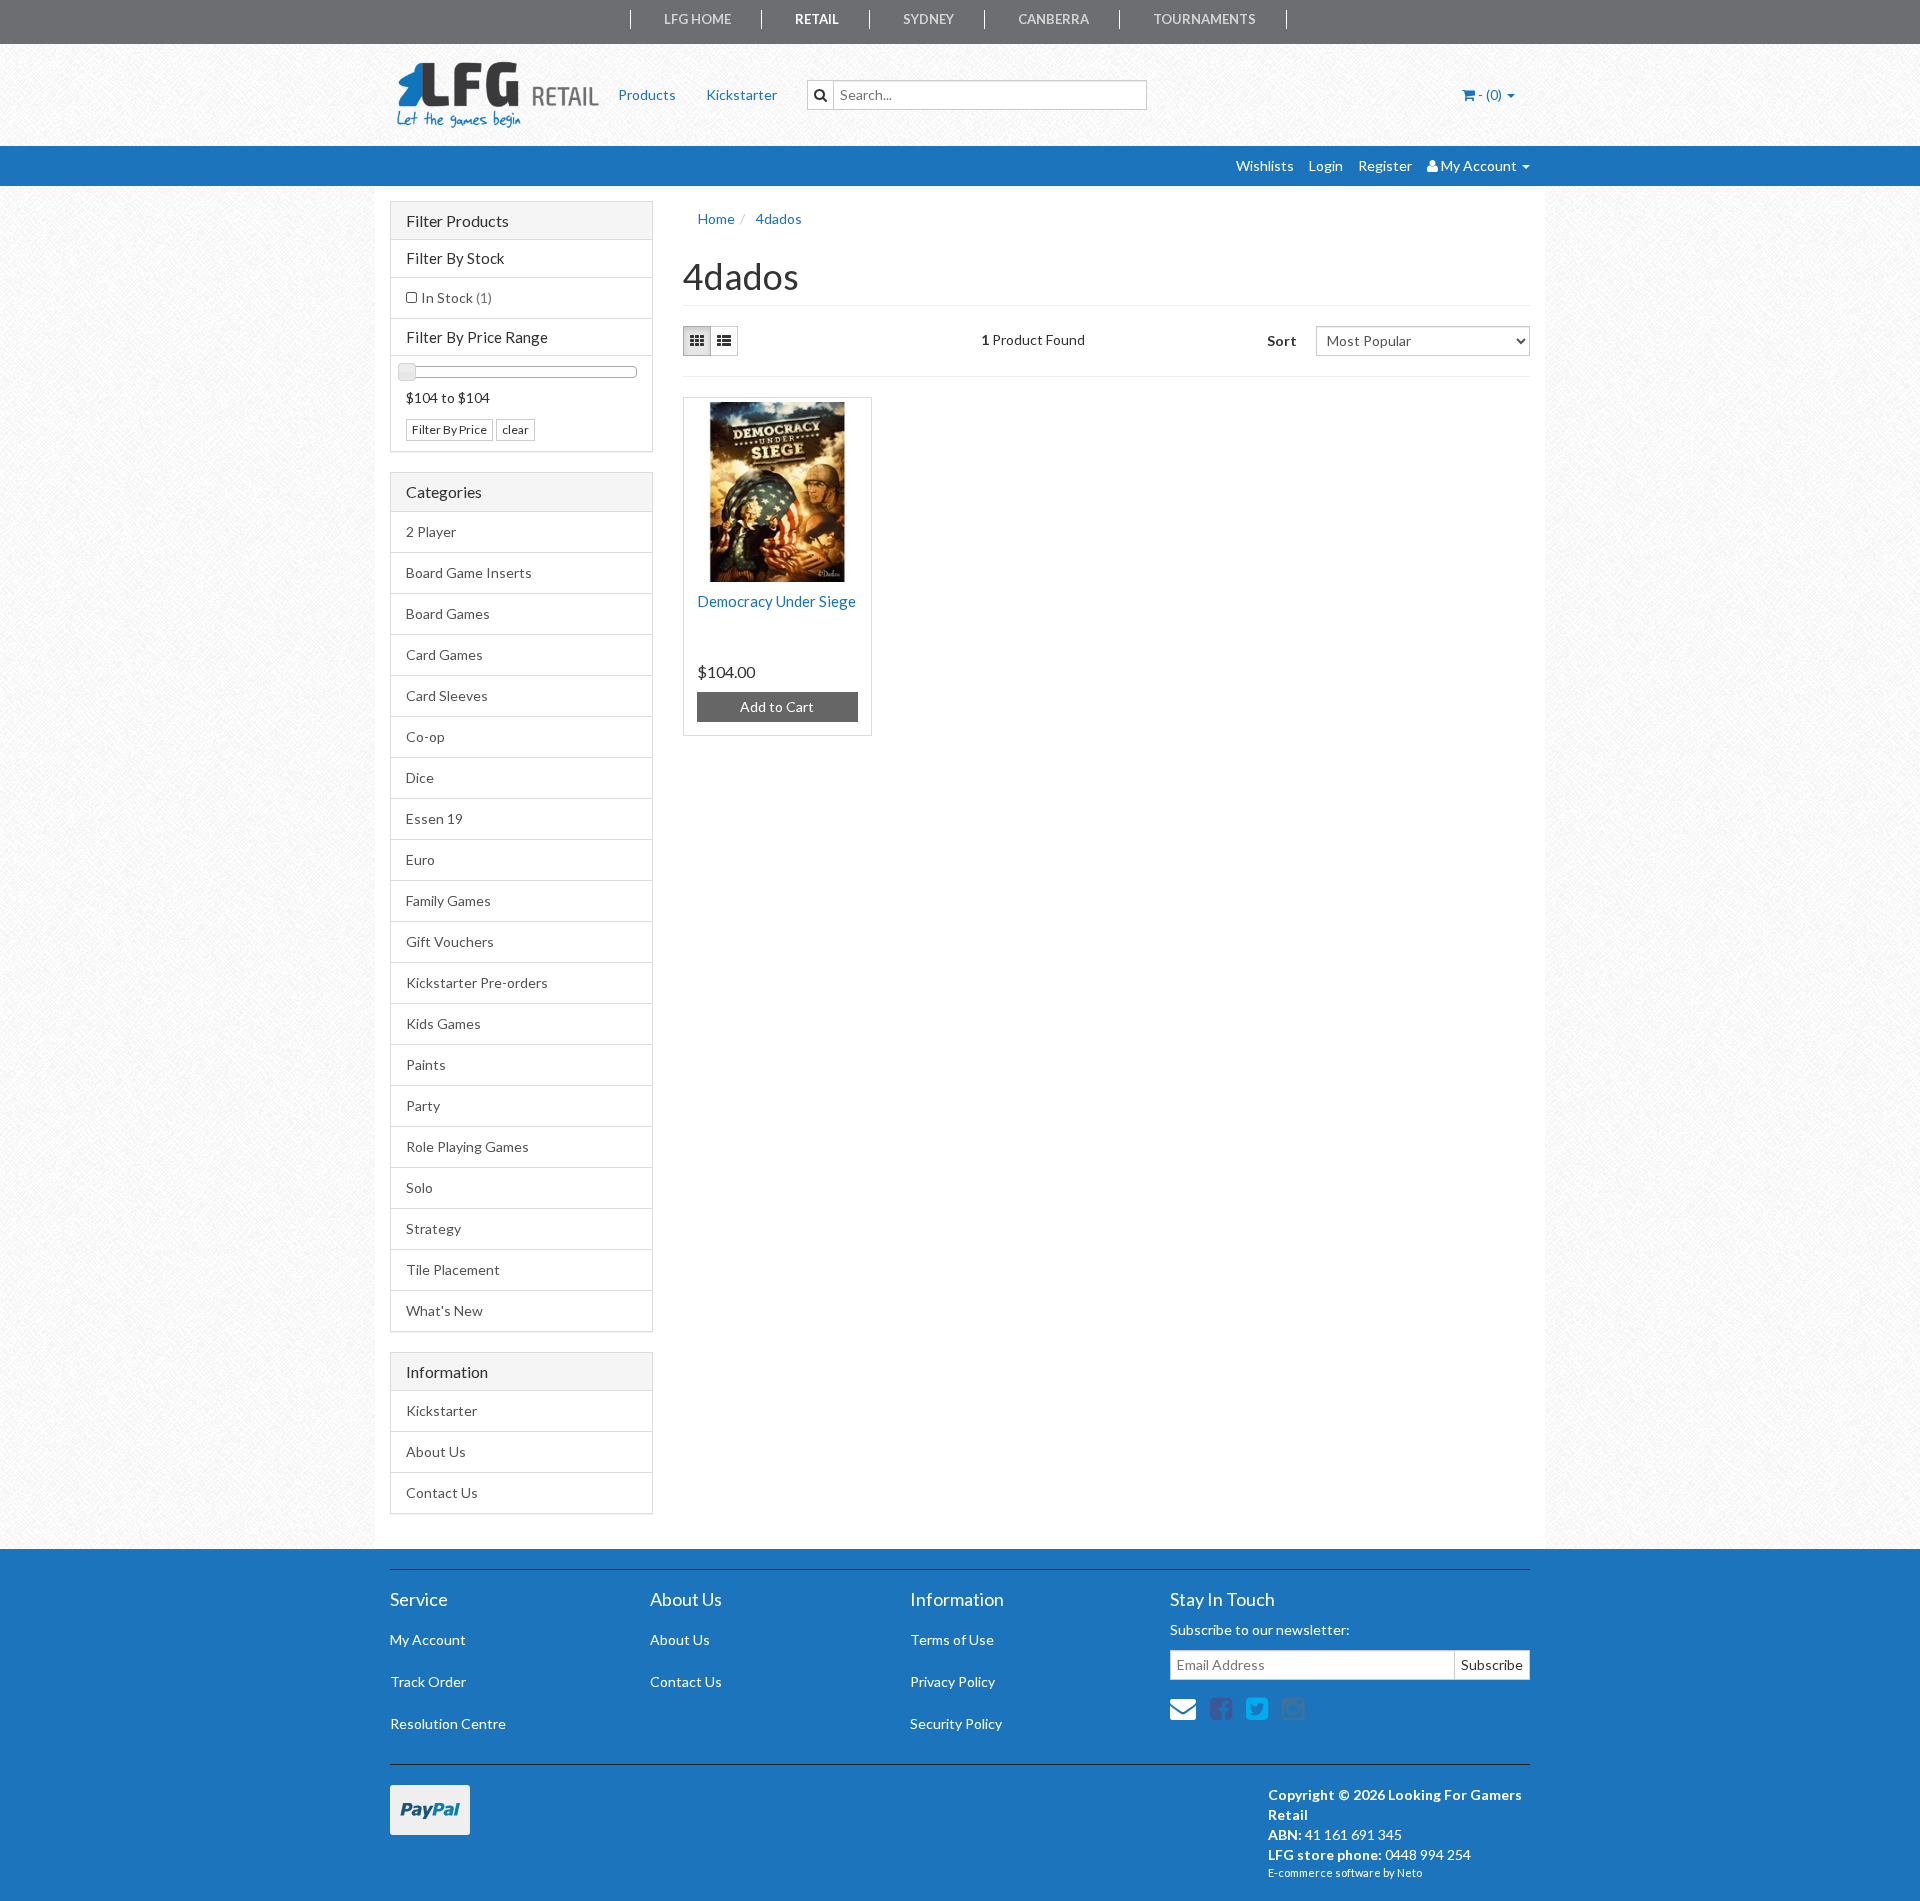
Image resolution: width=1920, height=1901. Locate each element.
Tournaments (1204, 19)
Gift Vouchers (450, 941)
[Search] (820, 95)
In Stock (456, 297)
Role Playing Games (467, 1146)
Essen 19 (434, 818)
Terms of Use (952, 1639)
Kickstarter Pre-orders (477, 982)
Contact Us (442, 1492)
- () (1490, 94)
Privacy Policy (952, 1681)
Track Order (428, 1681)
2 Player (431, 531)
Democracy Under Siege (776, 601)
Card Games (444, 654)
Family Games (448, 900)
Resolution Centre (448, 1723)
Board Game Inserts (469, 572)
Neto (1409, 1872)
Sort (1282, 340)
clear (515, 429)
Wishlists (1265, 165)
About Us (436, 1451)
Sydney (928, 19)
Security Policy (956, 1723)
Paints (426, 1064)
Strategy (433, 1228)
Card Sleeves (447, 695)
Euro (420, 859)
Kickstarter (741, 94)
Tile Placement (453, 1269)
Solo (419, 1187)
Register (1385, 165)
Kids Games (443, 1023)
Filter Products (457, 221)
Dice (420, 777)
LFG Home (697, 19)
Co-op (425, 736)
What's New (444, 1310)
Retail (817, 19)
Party (423, 1105)
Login (1326, 165)
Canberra (1053, 19)
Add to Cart (777, 706)
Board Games (448, 613)
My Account (428, 1639)
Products (647, 94)
